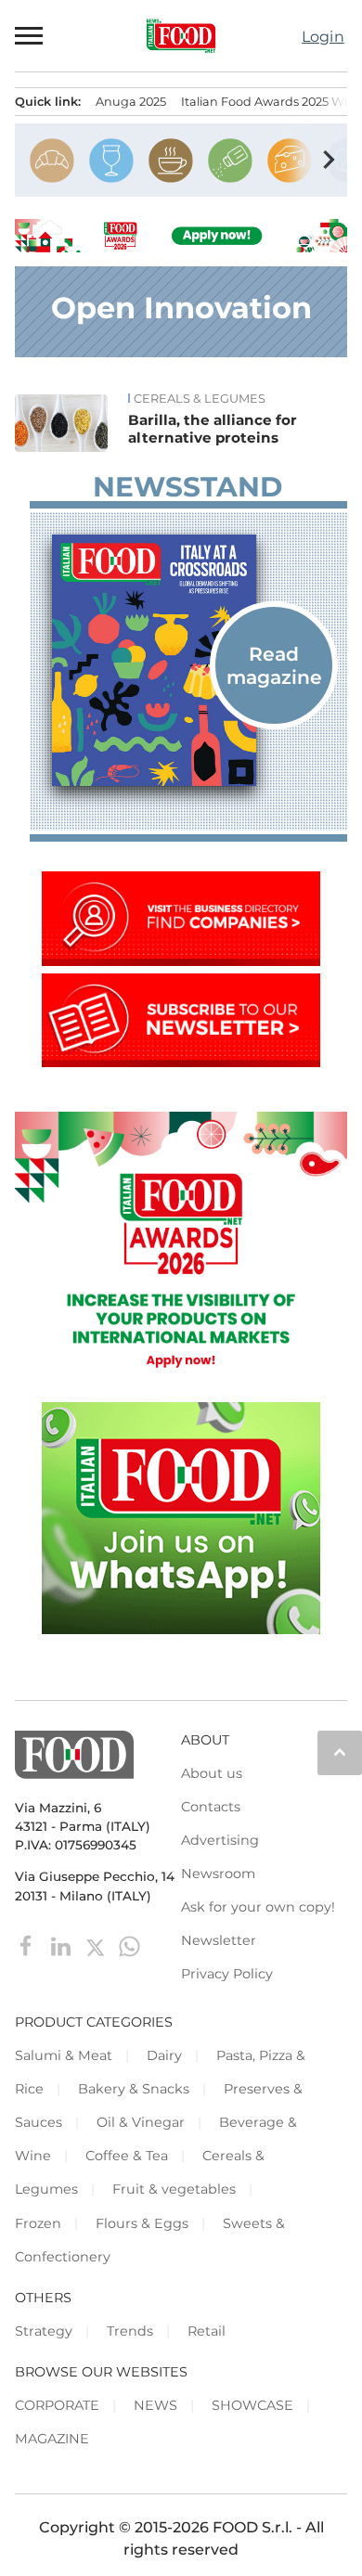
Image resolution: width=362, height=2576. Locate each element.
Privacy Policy (227, 1974)
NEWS (155, 2405)
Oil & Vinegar (141, 2122)
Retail (207, 2331)
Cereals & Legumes (200, 399)
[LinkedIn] (63, 1945)
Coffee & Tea (127, 2156)
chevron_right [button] (329, 160)
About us (212, 1773)
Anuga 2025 (131, 102)
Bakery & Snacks (134, 2089)
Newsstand (187, 487)
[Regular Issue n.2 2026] (188, 661)
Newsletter (219, 1940)
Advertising (220, 1840)
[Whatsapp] (129, 1945)
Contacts (211, 1807)
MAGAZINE (52, 2439)
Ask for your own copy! (258, 1907)
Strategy (44, 2331)
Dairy (164, 2055)
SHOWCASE (252, 2405)
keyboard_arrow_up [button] (340, 1752)
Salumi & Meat (64, 2055)
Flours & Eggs (142, 2223)
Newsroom (218, 1874)
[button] (30, 35)
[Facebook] (28, 1945)
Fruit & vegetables (174, 2189)
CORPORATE (57, 2405)
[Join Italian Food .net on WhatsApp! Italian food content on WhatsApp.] (181, 1629)
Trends (130, 2331)
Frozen (38, 2223)
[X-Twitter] (97, 1945)
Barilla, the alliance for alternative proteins (213, 429)
